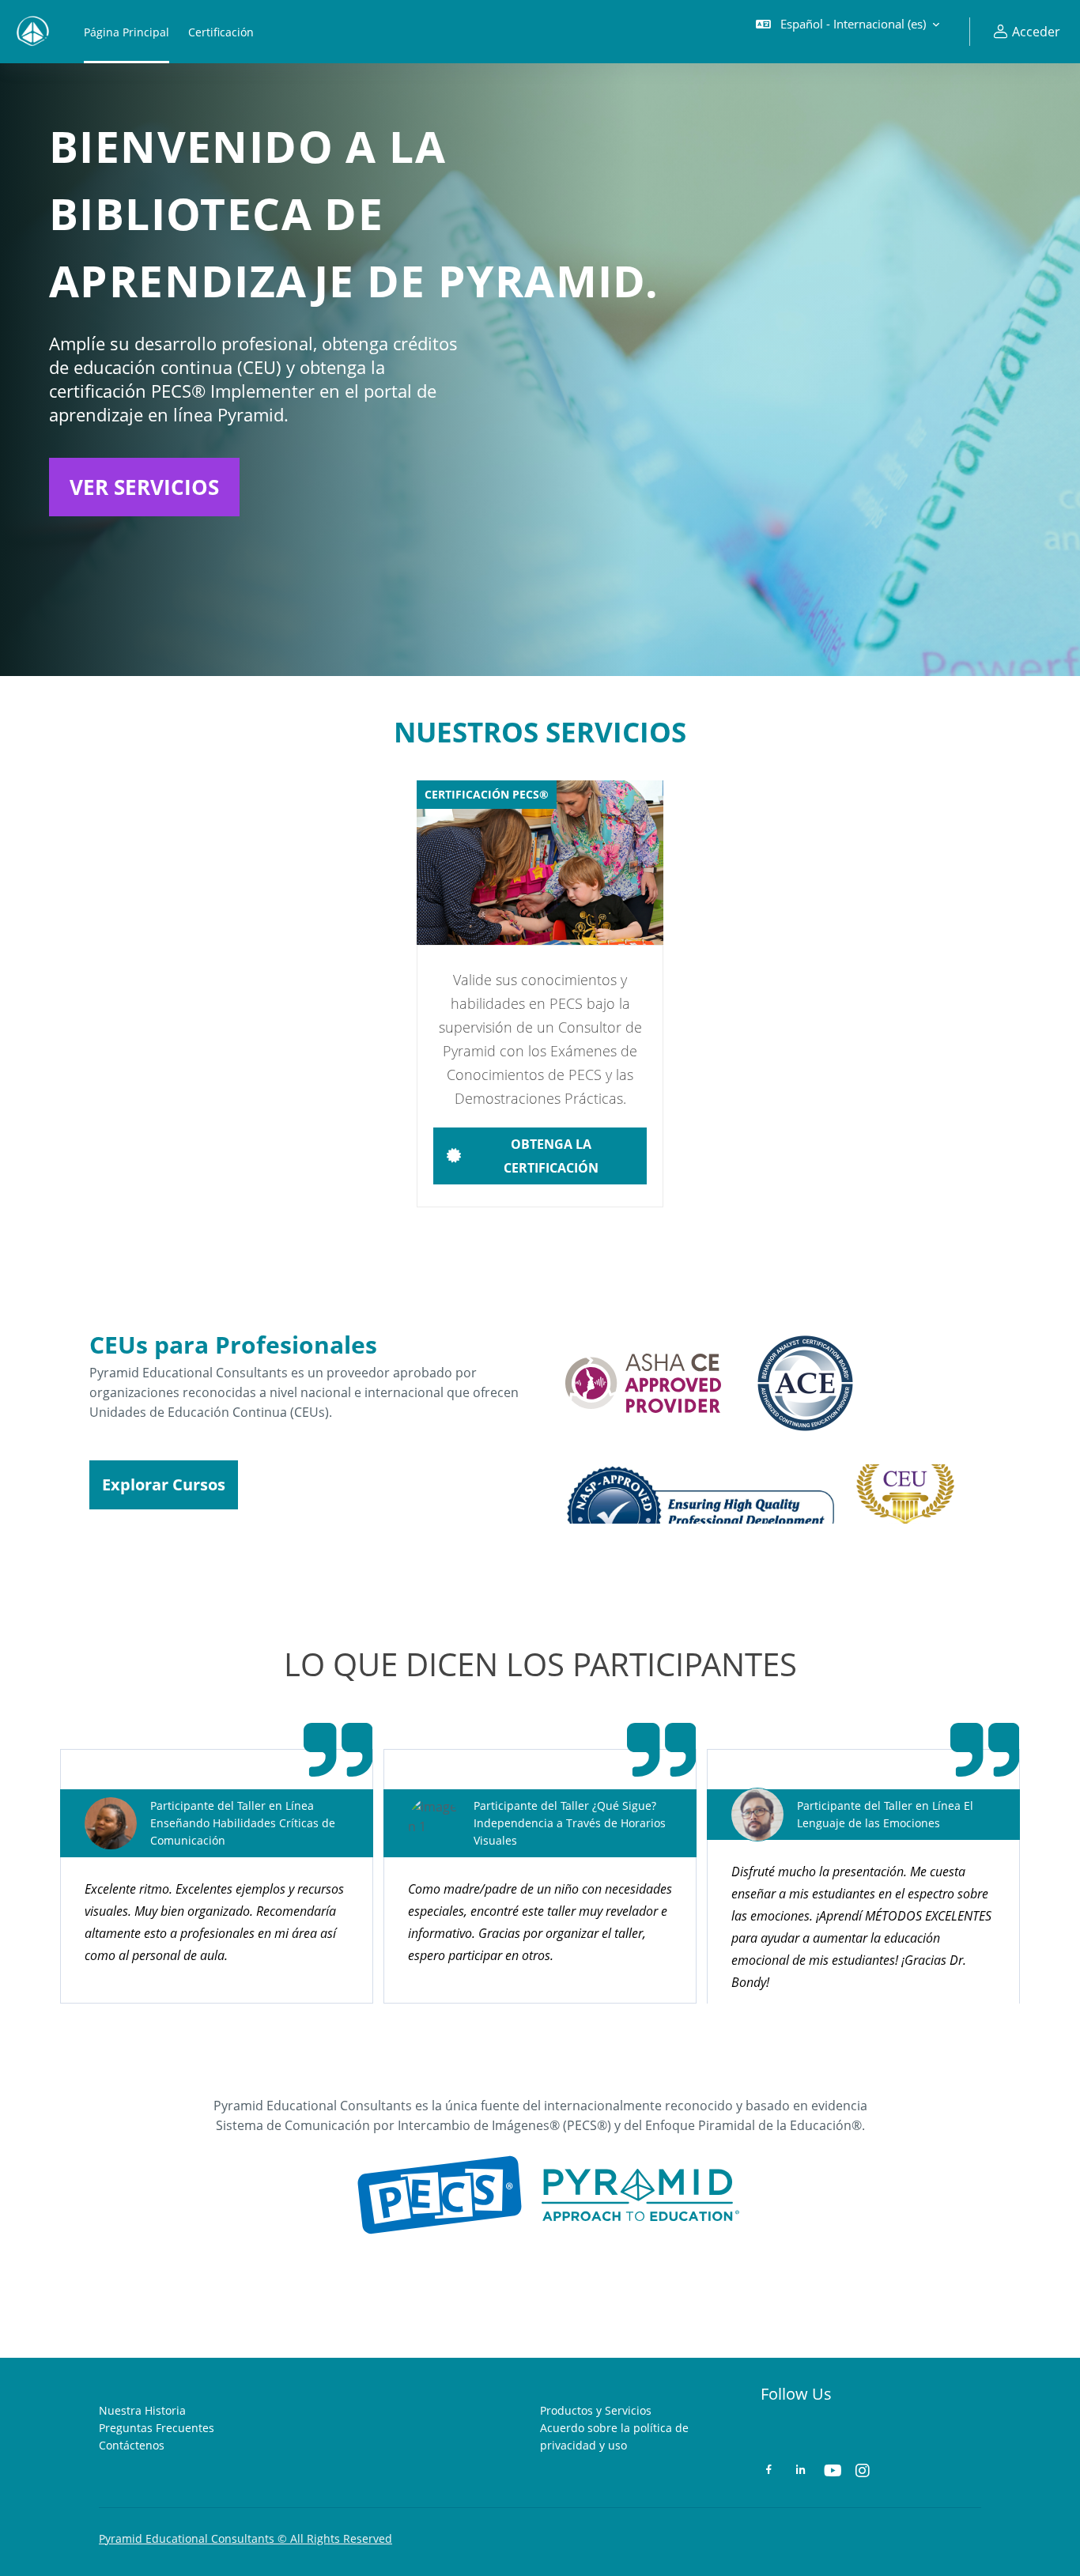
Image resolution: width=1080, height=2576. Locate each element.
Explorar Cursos (164, 1484)
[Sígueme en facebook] (769, 2471)
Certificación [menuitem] (221, 32)
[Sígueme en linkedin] (801, 2471)
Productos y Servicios (596, 2410)
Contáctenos (132, 2445)
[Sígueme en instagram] (863, 2472)
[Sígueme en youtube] (832, 2472)
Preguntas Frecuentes (157, 2428)
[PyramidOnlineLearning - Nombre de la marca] (32, 32)
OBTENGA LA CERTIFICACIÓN (551, 1156)
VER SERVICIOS (144, 487)
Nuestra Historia (142, 2410)
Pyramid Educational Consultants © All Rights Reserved (245, 2538)
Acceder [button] (1036, 32)
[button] (848, 32)
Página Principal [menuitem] (127, 32)
